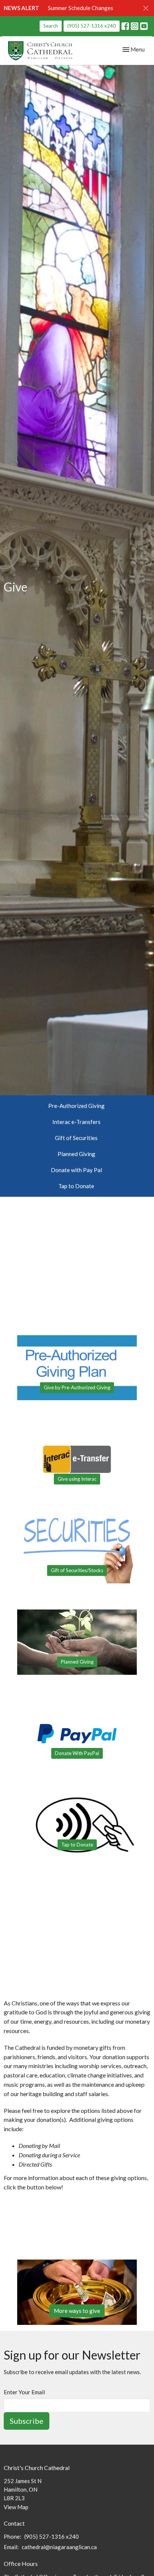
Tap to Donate (76, 1186)
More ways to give (77, 2311)
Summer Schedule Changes (81, 8)
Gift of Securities (76, 1138)
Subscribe (27, 2421)
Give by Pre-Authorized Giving (77, 1387)
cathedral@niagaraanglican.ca (59, 2547)
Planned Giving (76, 1154)
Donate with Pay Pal (76, 1170)
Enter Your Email (24, 2392)
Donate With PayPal (77, 1753)
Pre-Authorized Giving (76, 1106)
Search (51, 26)
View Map (16, 2507)
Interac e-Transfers (76, 1122)
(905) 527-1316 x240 (92, 26)
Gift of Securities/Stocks (77, 1570)
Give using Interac (77, 1479)
